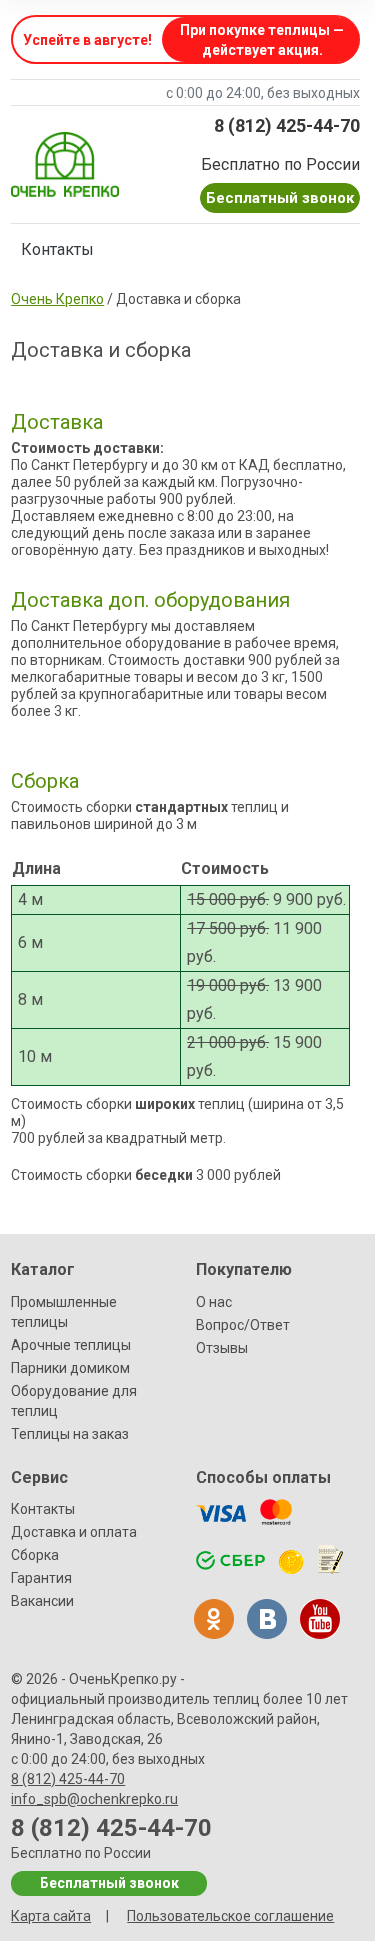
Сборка (35, 1555)
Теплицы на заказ (70, 1434)
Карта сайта (51, 1916)
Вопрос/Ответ (243, 1325)
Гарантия (41, 1578)
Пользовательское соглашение (230, 1916)
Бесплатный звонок (280, 198)
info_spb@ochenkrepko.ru (94, 1799)
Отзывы (222, 1348)
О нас (214, 1302)
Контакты (57, 249)
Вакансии (42, 1601)
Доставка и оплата (74, 1532)
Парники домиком (70, 1368)
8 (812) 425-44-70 (287, 125)
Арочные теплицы (71, 1345)
